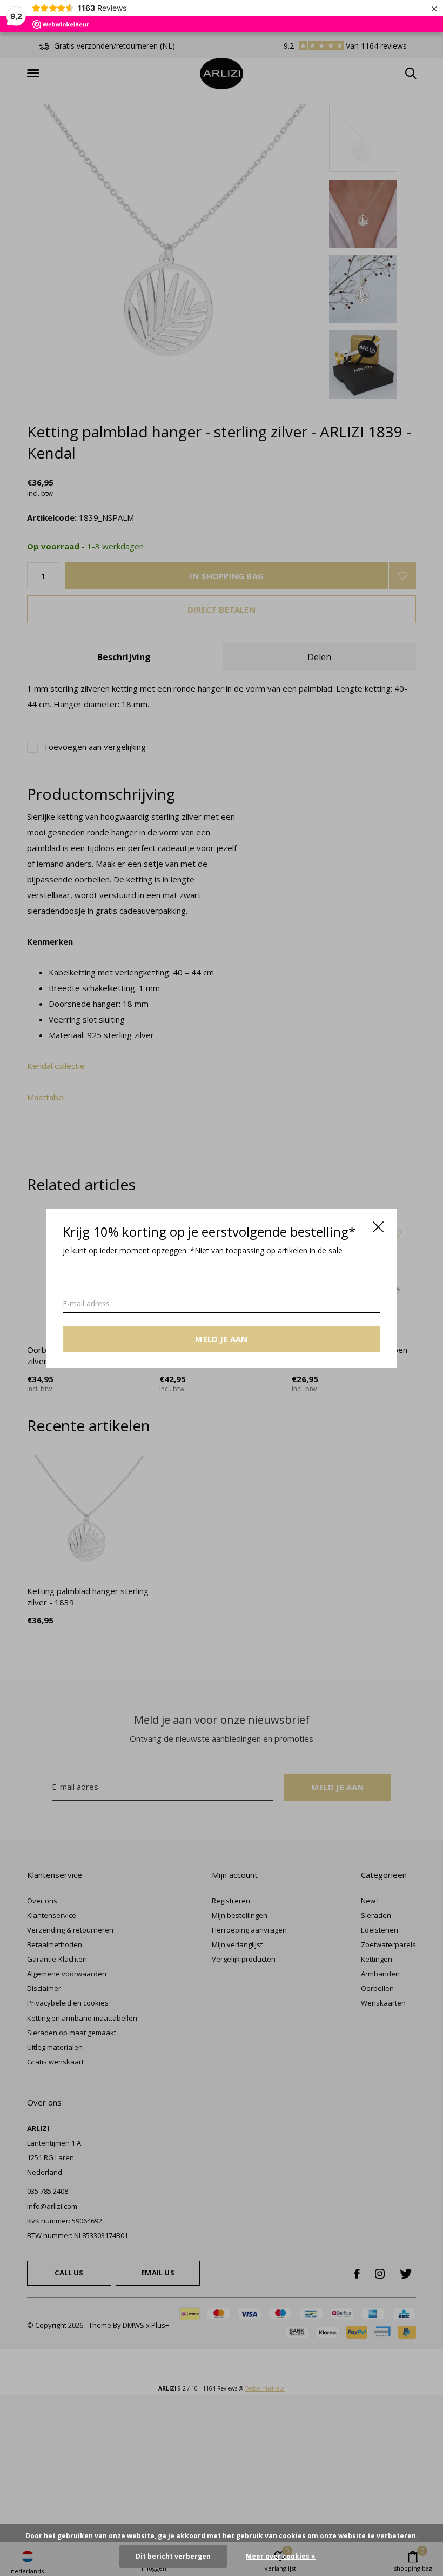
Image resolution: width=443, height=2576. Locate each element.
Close (378, 1227)
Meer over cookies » (281, 2556)
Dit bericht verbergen (173, 2556)
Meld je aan (221, 1338)
